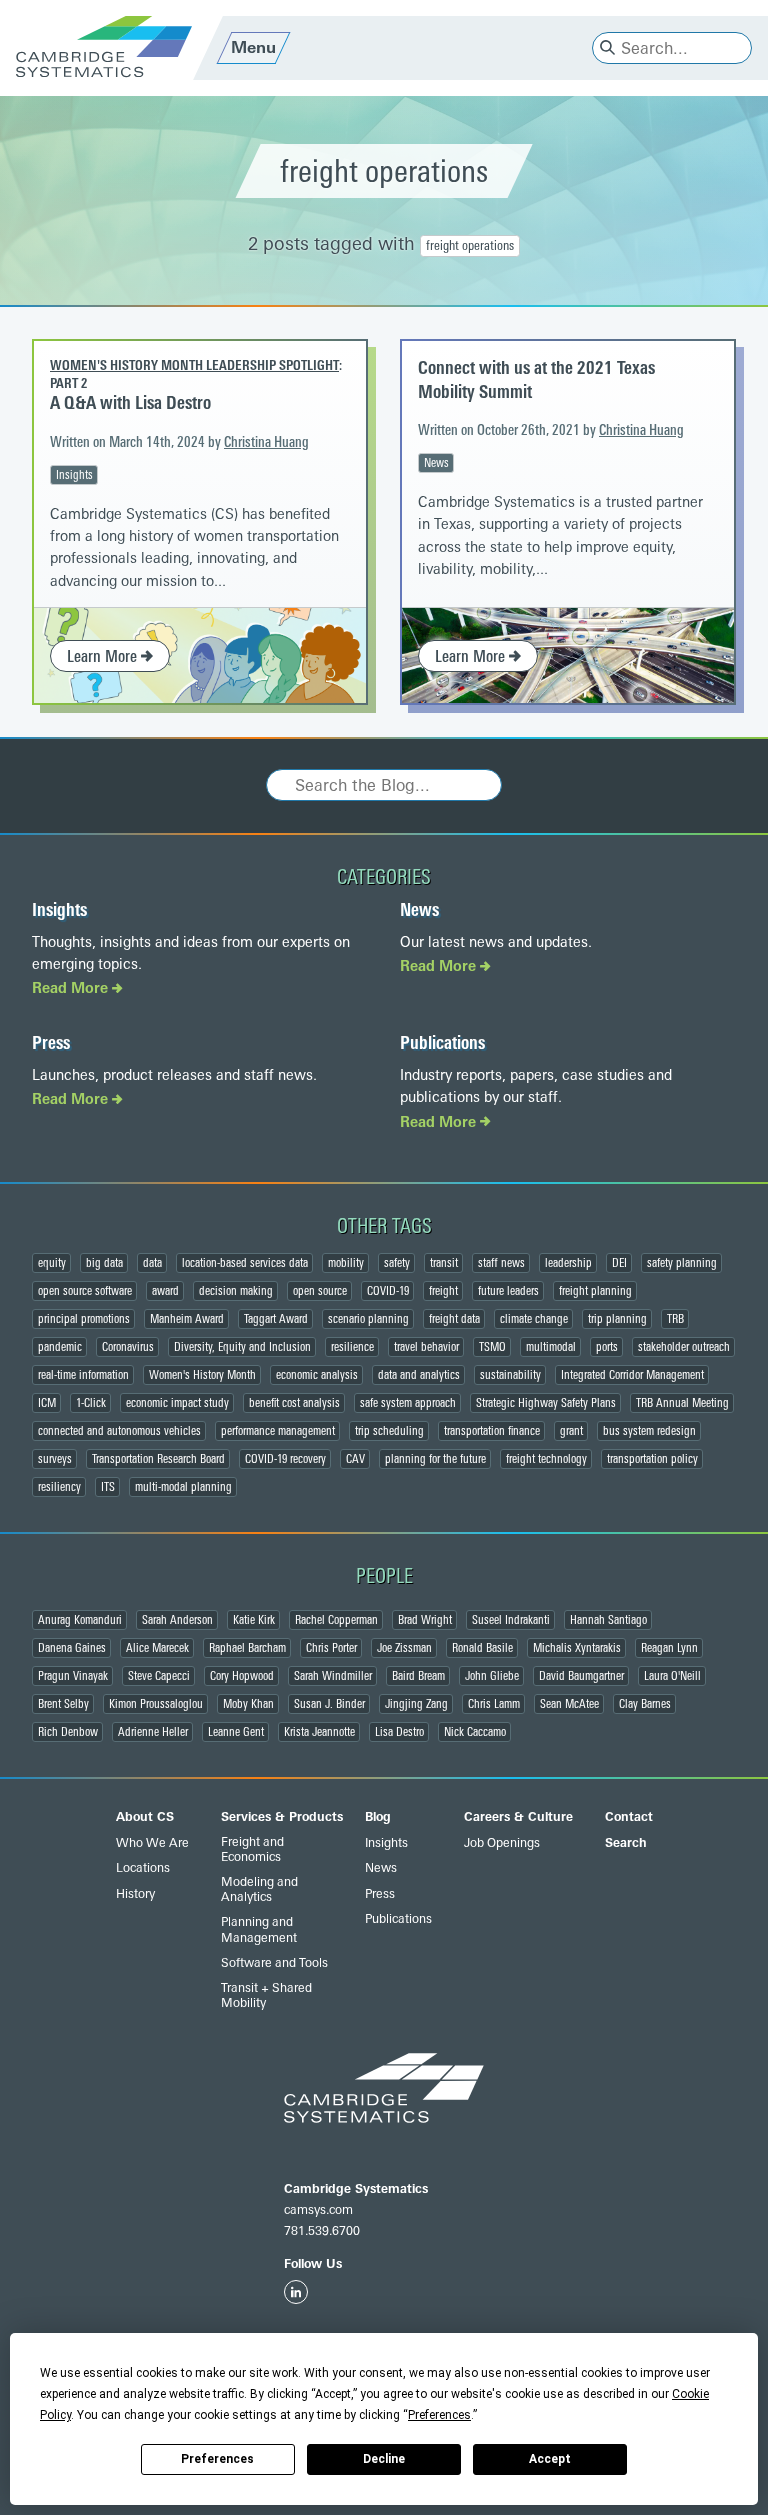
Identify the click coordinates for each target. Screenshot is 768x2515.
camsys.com (318, 2210)
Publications (442, 1043)
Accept (550, 2459)
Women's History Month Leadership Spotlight (194, 365)
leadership (568, 1263)
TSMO (492, 1347)
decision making (236, 1291)
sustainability (510, 1375)
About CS (145, 1817)
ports (607, 1347)
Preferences (217, 2459)
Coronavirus (128, 1347)
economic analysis (317, 1375)
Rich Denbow (68, 1732)
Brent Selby (63, 1704)
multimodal (551, 1347)
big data (104, 1263)
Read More (72, 988)
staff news (501, 1263)
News (436, 463)
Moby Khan (248, 1704)
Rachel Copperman (336, 1620)
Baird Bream (418, 1676)
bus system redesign (649, 1431)
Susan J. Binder (329, 1704)
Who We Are (152, 1843)
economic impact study (177, 1403)
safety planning (682, 1263)
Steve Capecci (159, 1676)
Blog (378, 1817)
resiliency (59, 1487)
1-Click (91, 1403)
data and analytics (419, 1375)
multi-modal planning (183, 1487)
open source (320, 1291)
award (165, 1291)
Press (51, 1043)
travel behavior (426, 1347)
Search (626, 1843)
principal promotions (84, 1319)
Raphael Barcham (247, 1648)
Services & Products (282, 1817)
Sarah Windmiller (333, 1676)
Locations (143, 1868)
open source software (85, 1291)
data (152, 1263)
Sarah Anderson (177, 1620)
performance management (278, 1431)
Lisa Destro (399, 1732)
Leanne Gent (236, 1732)
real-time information (83, 1375)
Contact (629, 1817)
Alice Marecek (157, 1648)
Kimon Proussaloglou (156, 1704)
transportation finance (492, 1431)
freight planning (595, 1291)
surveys (55, 1459)
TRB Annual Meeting (682, 1403)
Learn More (104, 656)
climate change (534, 1319)
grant (571, 1431)
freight (443, 1291)
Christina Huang (266, 442)
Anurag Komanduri (80, 1620)
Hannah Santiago (608, 1620)
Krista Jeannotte (319, 1732)
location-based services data (245, 1263)
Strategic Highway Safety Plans (546, 1403)
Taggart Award (276, 1319)
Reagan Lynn (669, 1648)
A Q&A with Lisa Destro (130, 403)
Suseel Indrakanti (511, 1620)
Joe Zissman (404, 1648)
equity (52, 1263)
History (135, 1894)
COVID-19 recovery (285, 1459)
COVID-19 (388, 1291)
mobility (346, 1263)
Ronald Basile (482, 1648)
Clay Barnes (645, 1704)
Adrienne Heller (153, 1732)
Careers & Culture (518, 1817)
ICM (47, 1403)
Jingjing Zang (416, 1704)
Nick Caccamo (475, 1732)
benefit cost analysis (294, 1403)
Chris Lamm (494, 1704)
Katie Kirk (254, 1620)
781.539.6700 (322, 2231)
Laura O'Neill (672, 1676)
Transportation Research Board (158, 1459)
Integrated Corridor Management (632, 1375)
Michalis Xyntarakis (577, 1648)
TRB (675, 1319)
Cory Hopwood (242, 1676)
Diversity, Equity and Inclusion (242, 1347)
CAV (355, 1459)
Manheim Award (187, 1319)
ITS (108, 1487)
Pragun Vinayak (73, 1676)
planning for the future (435, 1459)
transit (444, 1263)
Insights (74, 475)
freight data (454, 1319)
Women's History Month (202, 1375)
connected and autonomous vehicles (119, 1431)
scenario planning (368, 1319)
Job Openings (502, 1843)
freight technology (546, 1459)
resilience (352, 1347)
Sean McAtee (569, 1704)
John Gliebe (492, 1676)
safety (397, 1263)
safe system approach (408, 1403)
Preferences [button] (439, 2415)
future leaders (508, 1291)
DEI (619, 1263)
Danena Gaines (72, 1648)
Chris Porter (331, 1648)
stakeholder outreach (684, 1347)
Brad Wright (425, 1620)
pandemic (60, 1347)
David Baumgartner (581, 1676)
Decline (384, 2459)
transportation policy (652, 1459)
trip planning (617, 1319)
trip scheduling (389, 1431)
